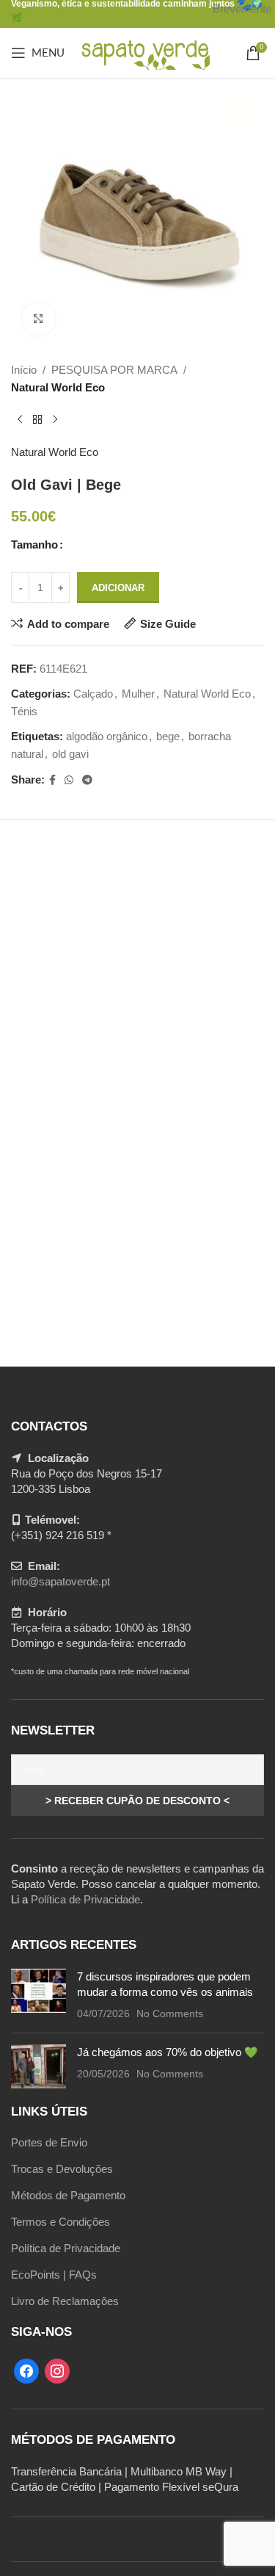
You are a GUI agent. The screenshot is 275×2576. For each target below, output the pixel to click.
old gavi (70, 754)
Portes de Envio (49, 2142)
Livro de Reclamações (65, 2301)
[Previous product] (20, 420)
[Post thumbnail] (38, 1995)
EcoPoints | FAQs (54, 2275)
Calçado (93, 694)
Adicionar (118, 588)
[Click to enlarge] (38, 319)
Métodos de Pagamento (68, 2195)
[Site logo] (145, 52)
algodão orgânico (107, 736)
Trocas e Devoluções (62, 2169)
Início (24, 370)
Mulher (138, 694)
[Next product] (55, 420)
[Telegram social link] (87, 780)
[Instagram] (57, 2370)
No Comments (170, 2014)
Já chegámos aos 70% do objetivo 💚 (168, 2052)
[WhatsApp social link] (69, 780)
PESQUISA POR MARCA (114, 370)
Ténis (24, 711)
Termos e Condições (60, 2222)
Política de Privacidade (85, 1899)
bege (168, 736)
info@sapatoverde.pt (60, 1581)
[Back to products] (37, 420)
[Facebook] (26, 2370)
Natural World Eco (58, 387)
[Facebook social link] (52, 780)
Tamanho (34, 544)
